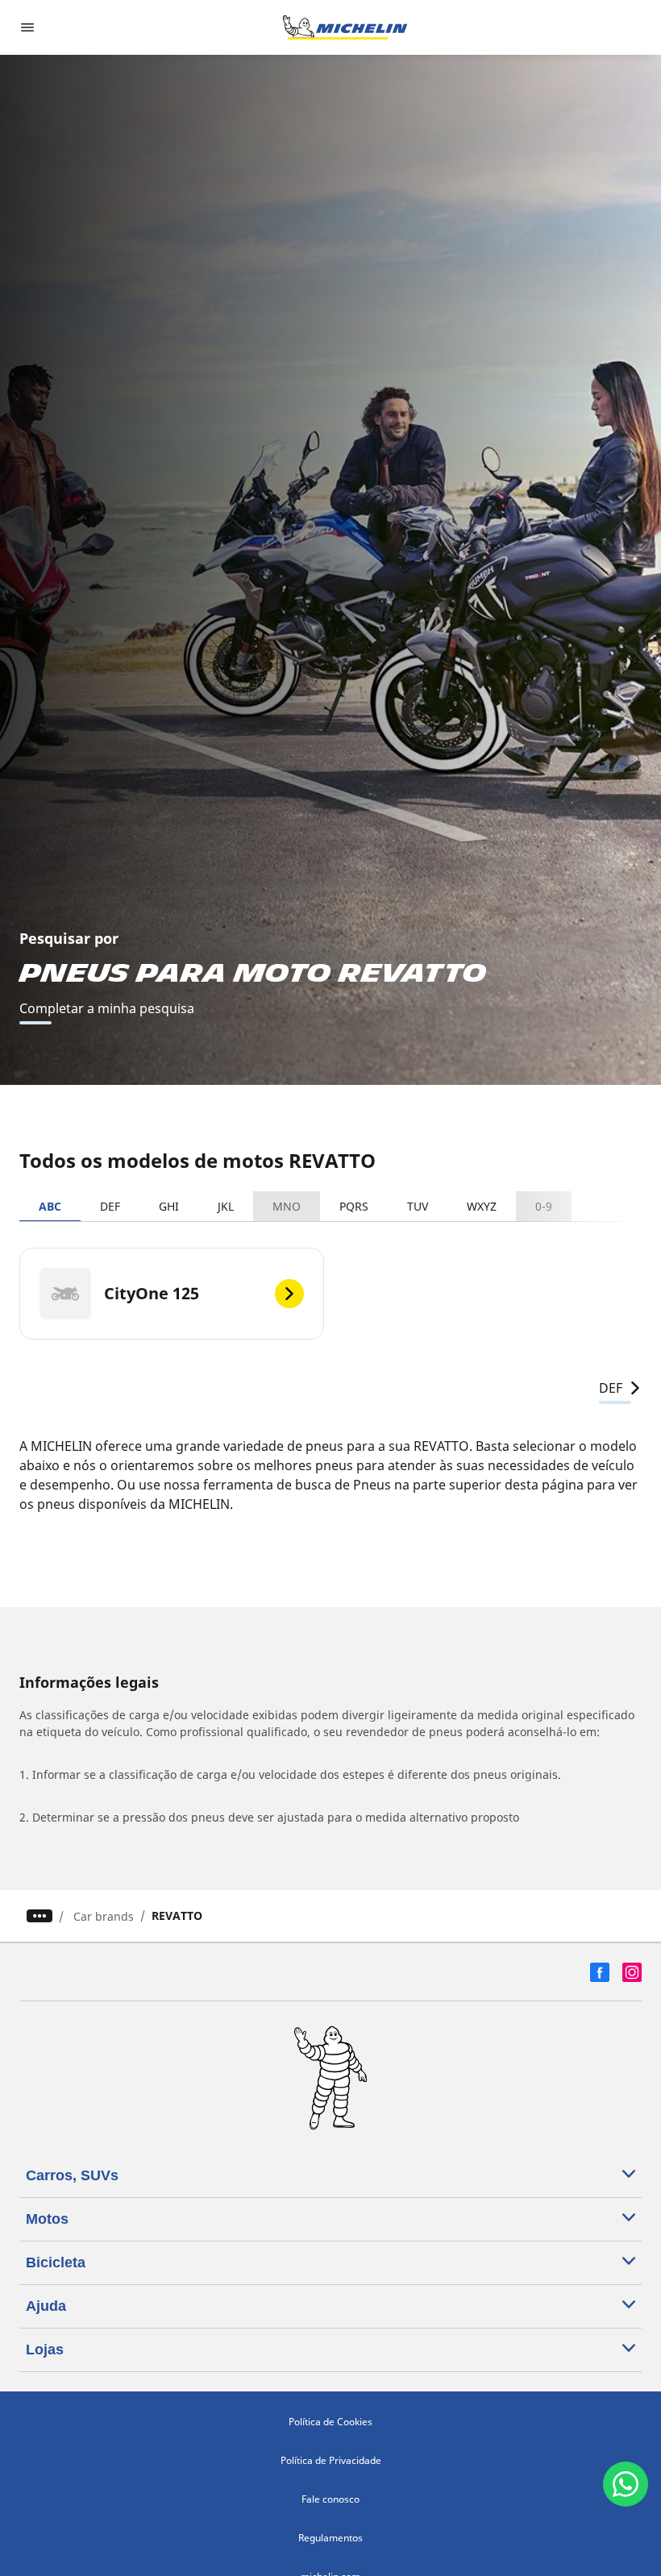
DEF (110, 1206)
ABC (50, 1206)
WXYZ (482, 1206)
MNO (287, 1206)
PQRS (354, 1206)
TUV (418, 1206)
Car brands (104, 1916)
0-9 (544, 1206)
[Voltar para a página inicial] (345, 27)
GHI (169, 1206)
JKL (226, 1206)
